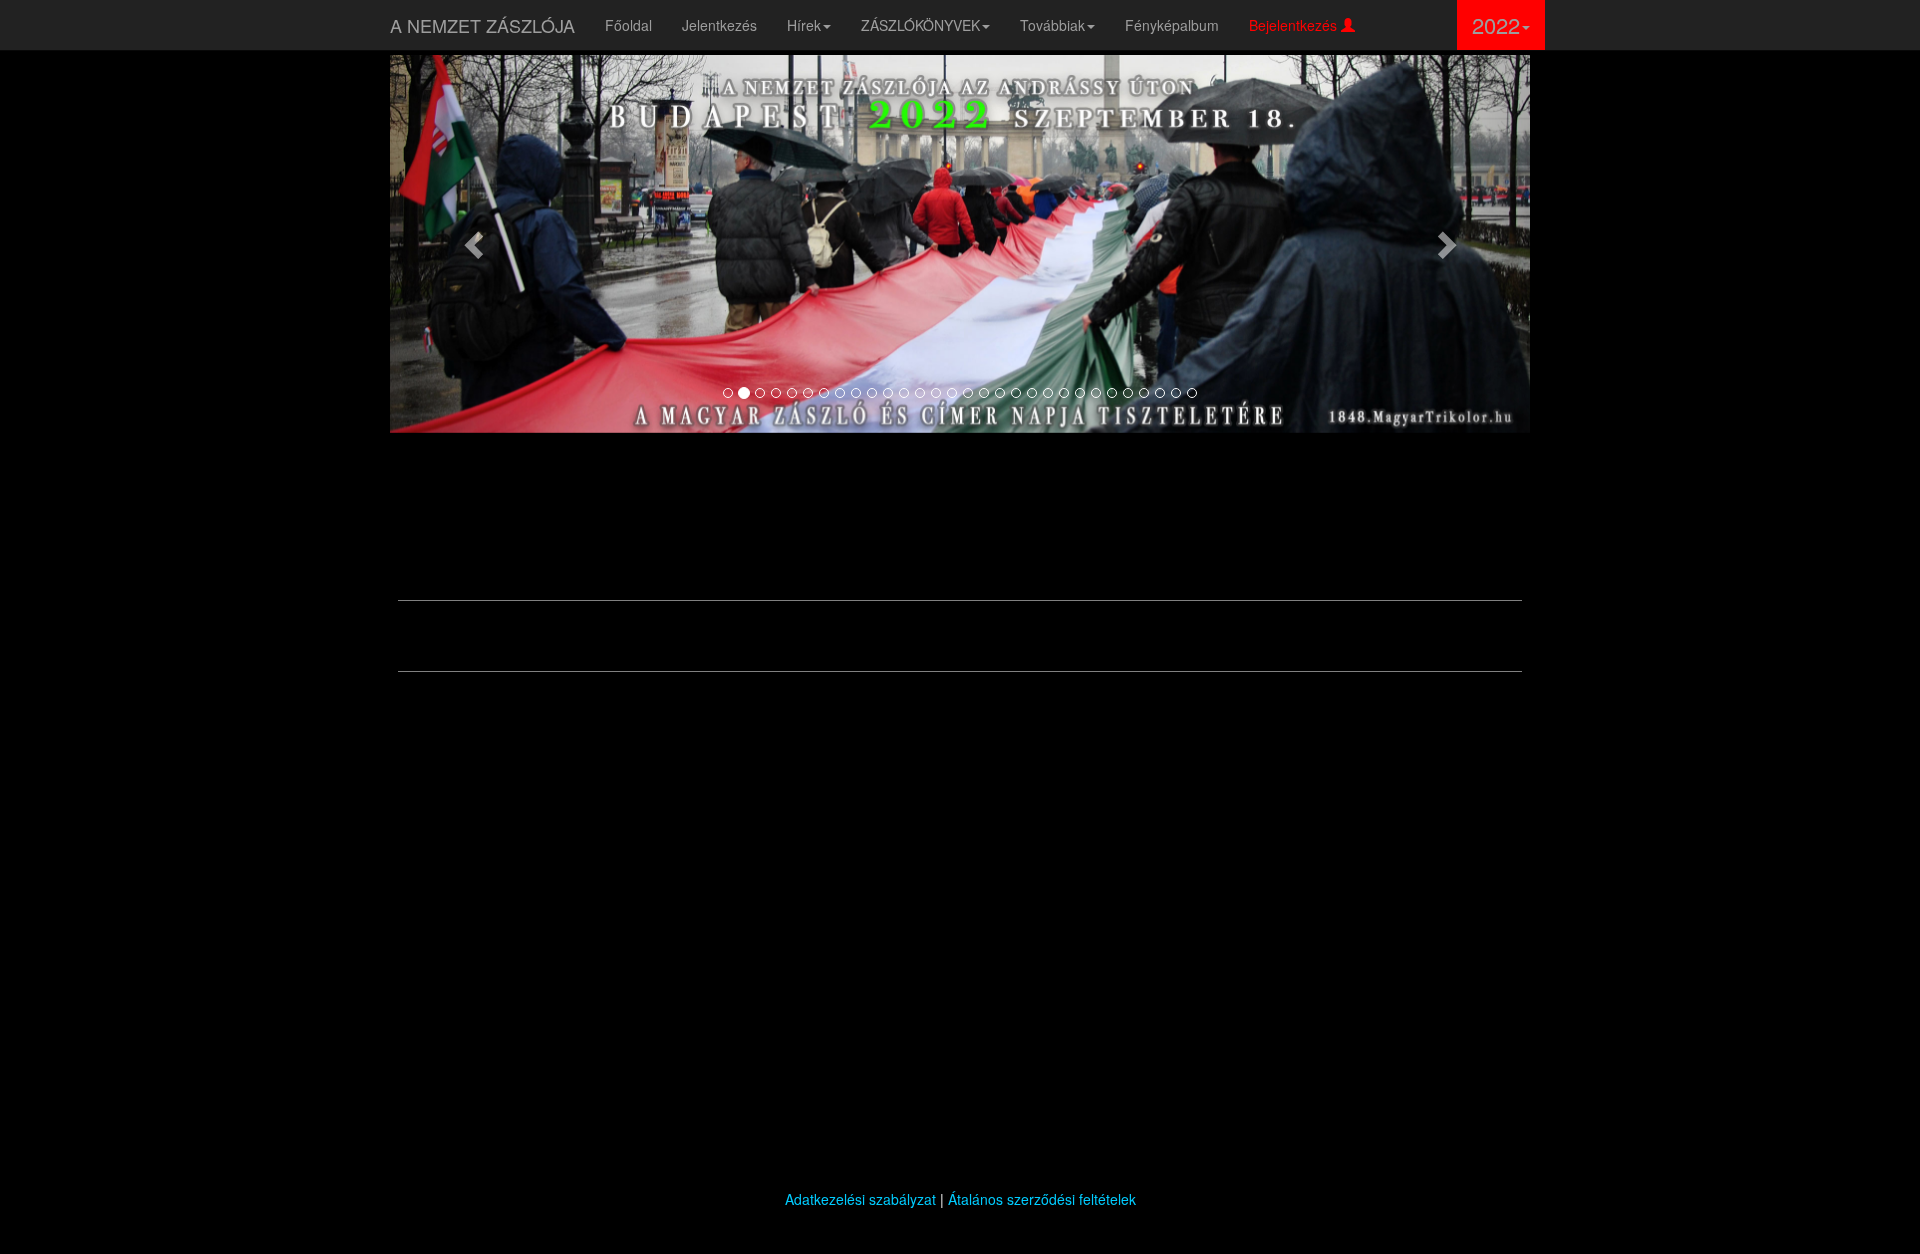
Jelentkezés (719, 25)
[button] (475, 244)
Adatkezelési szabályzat (860, 1199)
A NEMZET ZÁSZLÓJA (482, 25)
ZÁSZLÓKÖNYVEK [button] (920, 25)
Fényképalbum (1172, 25)
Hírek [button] (804, 25)
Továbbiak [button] (1052, 25)
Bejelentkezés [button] (1295, 25)
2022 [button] (1496, 24)
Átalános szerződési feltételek (1042, 1199)
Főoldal (628, 25)
